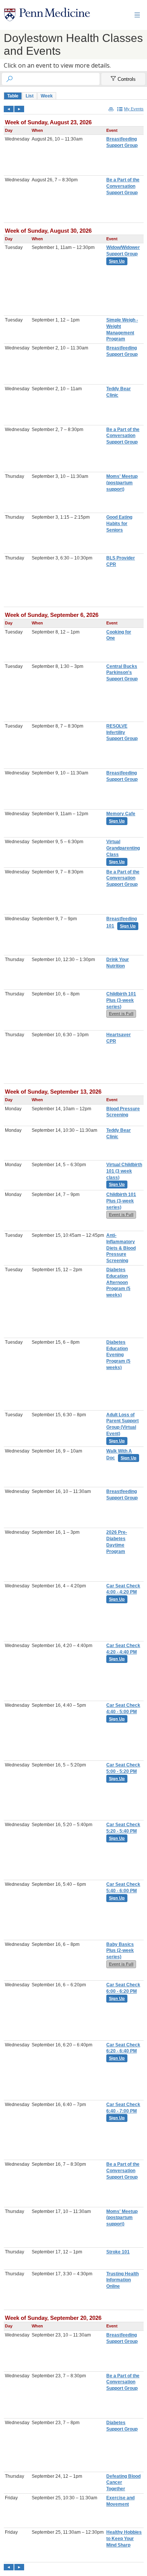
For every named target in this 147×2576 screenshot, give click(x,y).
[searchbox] (57, 79)
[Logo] (47, 15)
